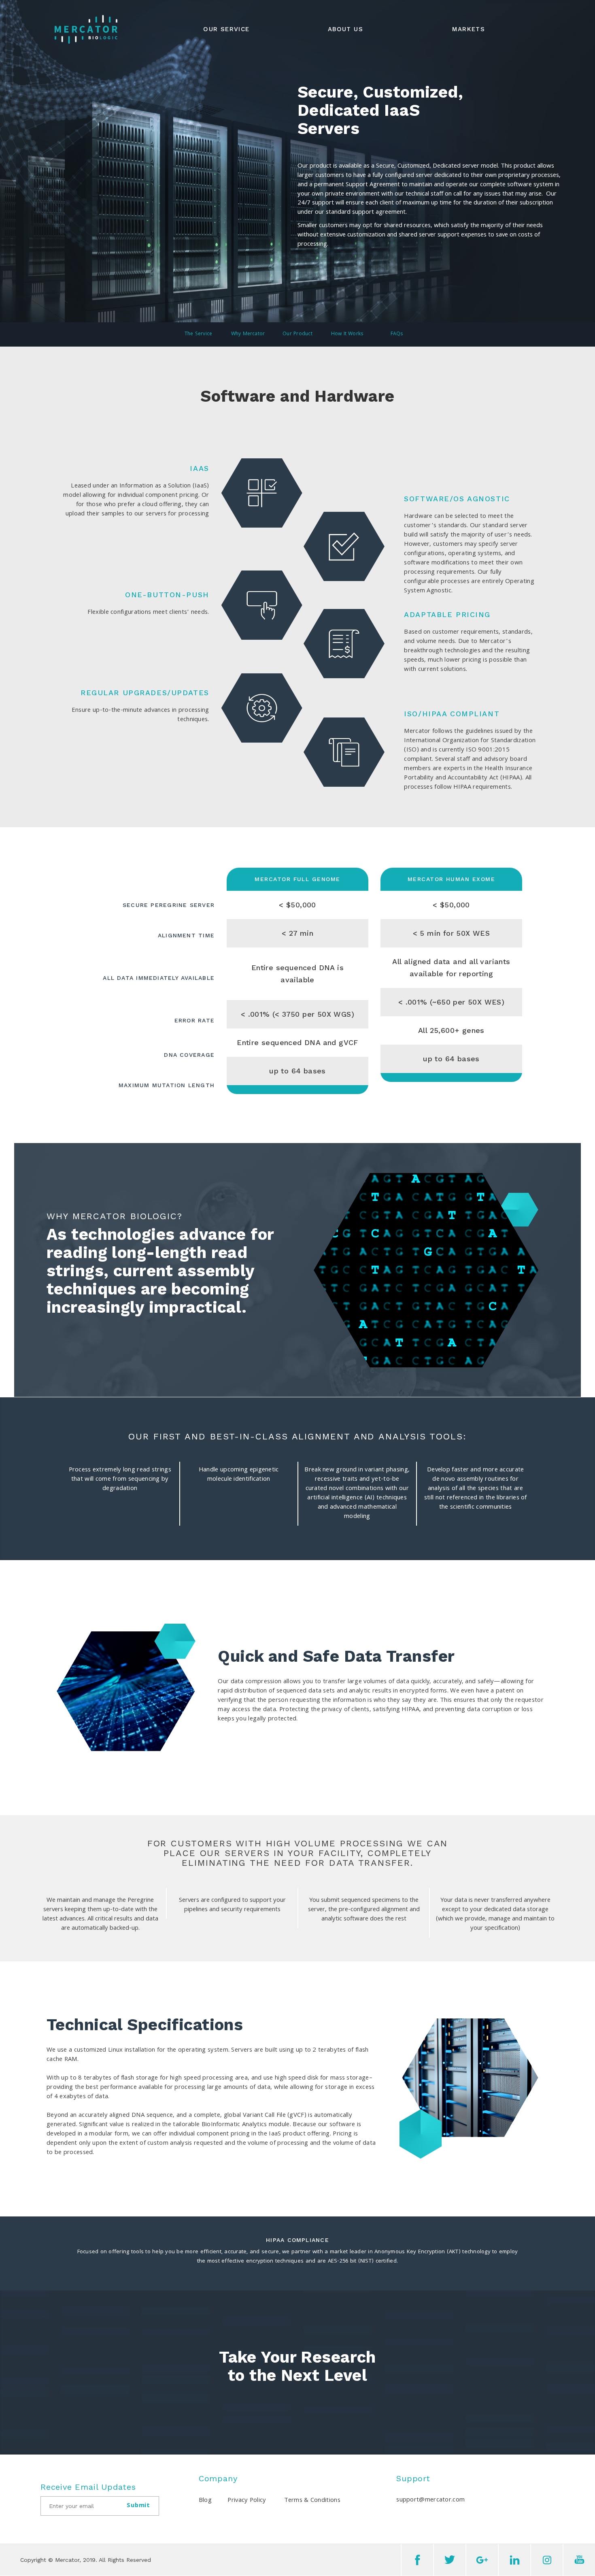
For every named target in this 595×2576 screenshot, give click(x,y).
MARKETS (469, 29)
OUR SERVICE (226, 29)
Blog (205, 2501)
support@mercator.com (430, 2500)
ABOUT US (345, 29)
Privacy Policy (247, 2501)
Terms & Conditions (312, 2501)
